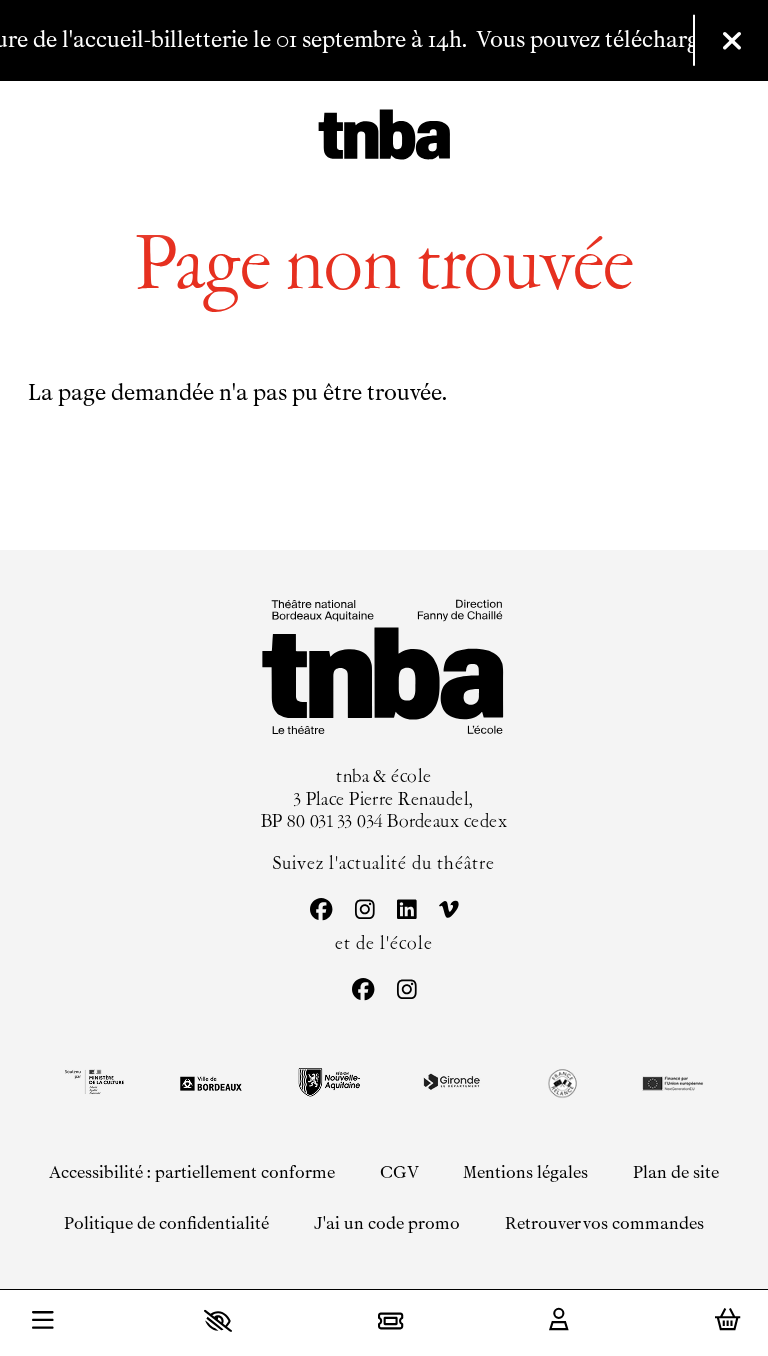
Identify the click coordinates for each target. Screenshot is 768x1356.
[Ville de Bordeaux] (211, 1083)
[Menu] (43, 1322)
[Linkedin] (406, 911)
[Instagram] (364, 911)
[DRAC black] (93, 1082)
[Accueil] (384, 137)
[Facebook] (320, 911)
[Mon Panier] (727, 1320)
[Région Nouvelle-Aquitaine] (329, 1082)
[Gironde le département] (451, 1082)
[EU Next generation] (671, 1082)
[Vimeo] (448, 911)
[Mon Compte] (559, 1321)
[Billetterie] (390, 1320)
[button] (218, 1320)
